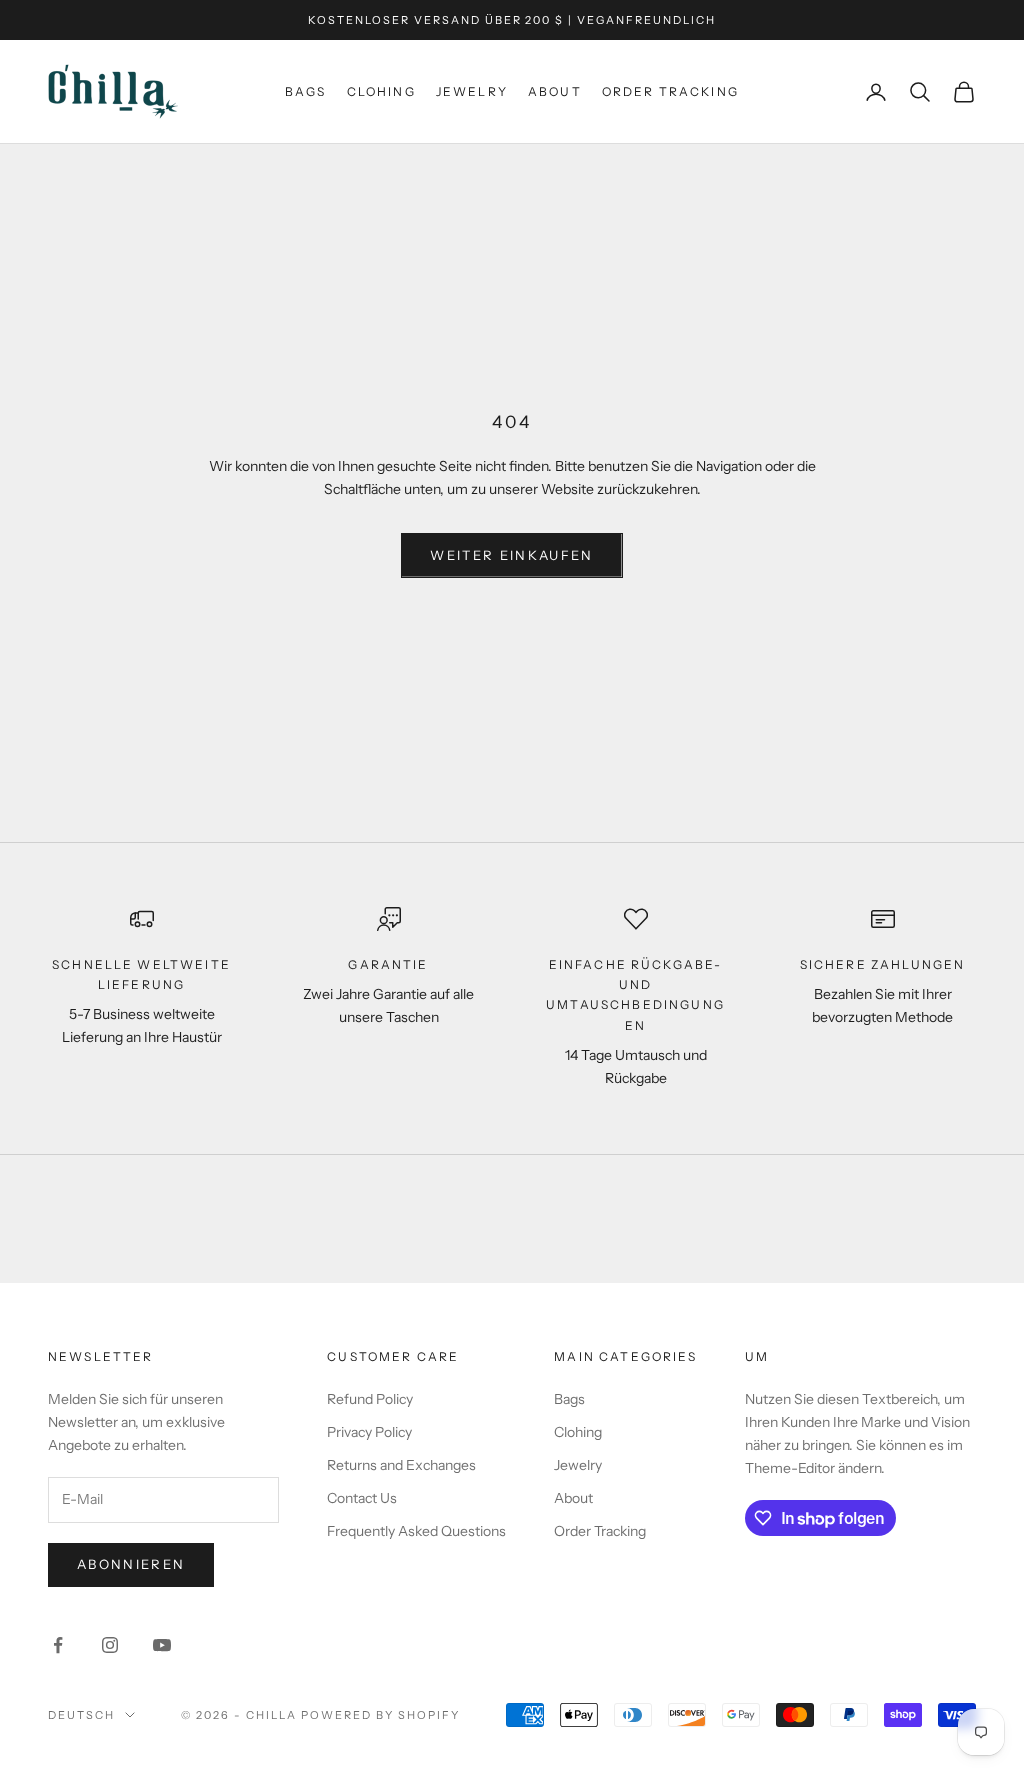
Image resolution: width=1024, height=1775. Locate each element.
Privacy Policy (369, 1432)
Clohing (381, 91)
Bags (306, 91)
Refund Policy (370, 1399)
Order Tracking (670, 91)
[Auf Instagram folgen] (110, 1645)
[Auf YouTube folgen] (162, 1645)
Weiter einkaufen (511, 555)
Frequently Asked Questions (416, 1531)
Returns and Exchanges (401, 1465)
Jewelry (472, 91)
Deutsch (81, 1715)
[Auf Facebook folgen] (58, 1645)
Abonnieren (131, 1564)
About (555, 91)
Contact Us (362, 1498)
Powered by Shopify (380, 1715)
